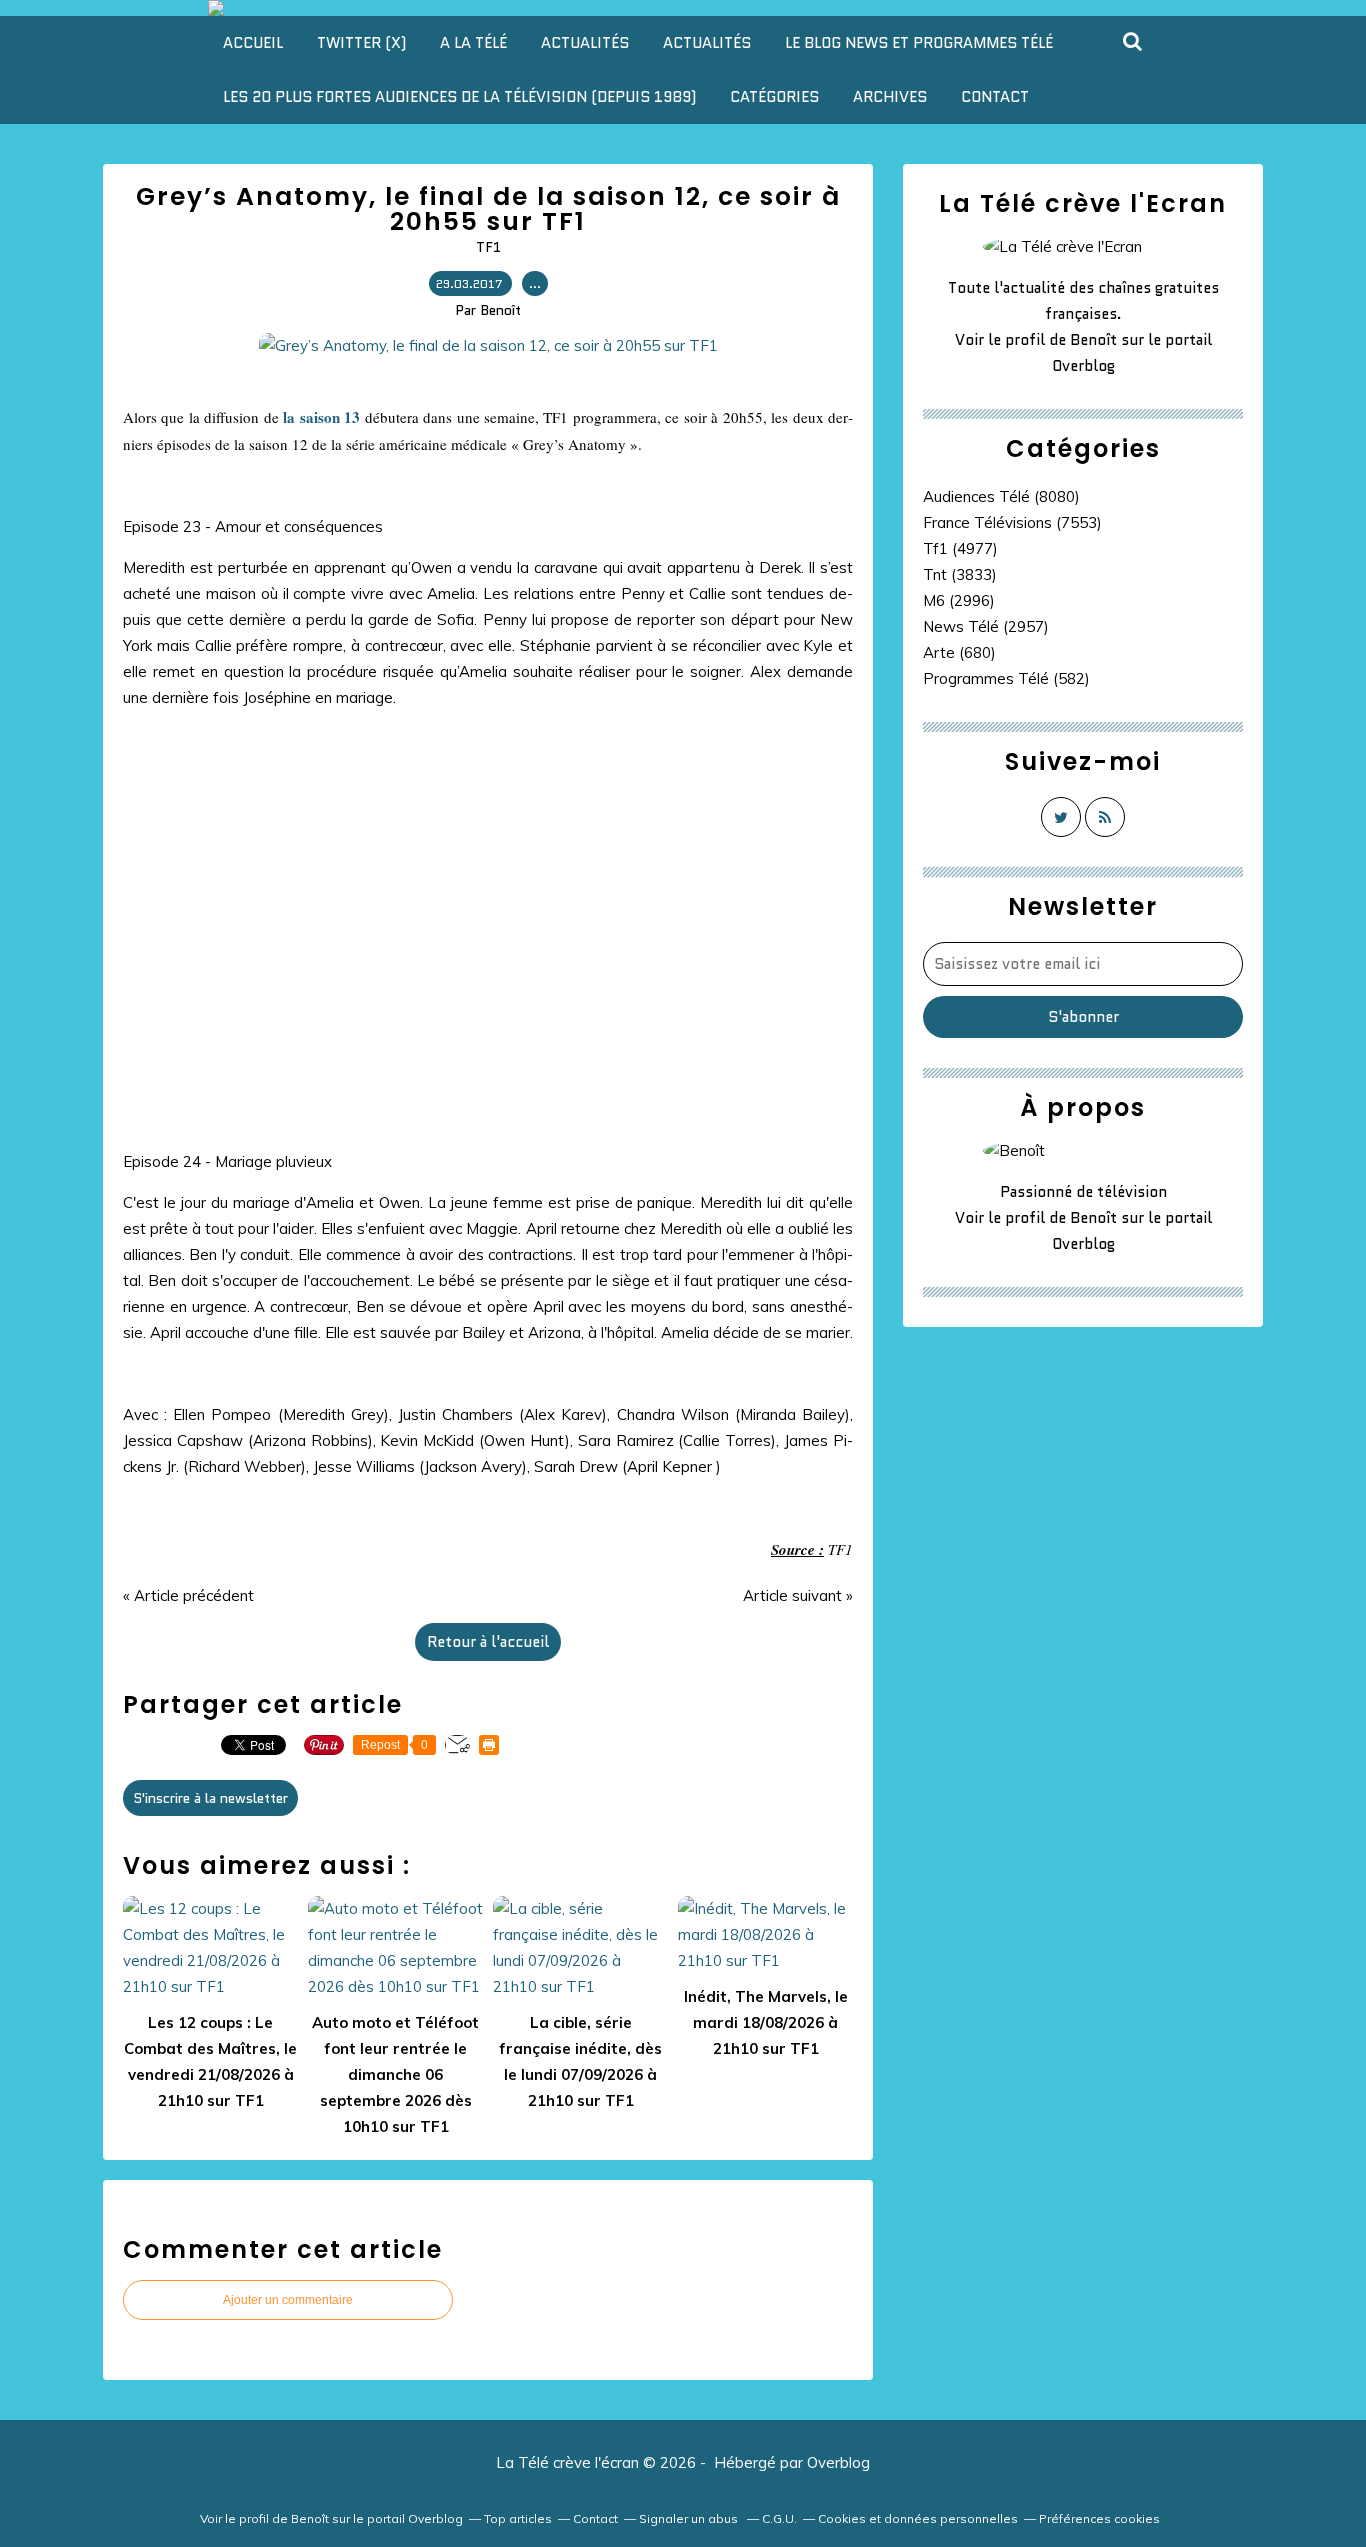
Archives (890, 97)
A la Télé (473, 43)
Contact (995, 97)
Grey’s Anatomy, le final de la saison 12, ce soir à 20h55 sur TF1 (488, 209)
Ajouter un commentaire (288, 2300)
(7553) (1012, 522)
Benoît (1093, 340)
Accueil (253, 43)
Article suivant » (798, 1595)
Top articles (518, 2518)
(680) (959, 652)
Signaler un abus (690, 2518)
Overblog (838, 2462)
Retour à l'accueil (488, 1642)
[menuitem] (253, 43)
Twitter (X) (361, 43)
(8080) (1001, 496)
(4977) (960, 548)
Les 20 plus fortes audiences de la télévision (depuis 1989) (459, 97)
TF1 (488, 247)
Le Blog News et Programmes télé (919, 43)
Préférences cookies (1099, 2518)
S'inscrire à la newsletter (210, 1798)
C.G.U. (779, 2518)
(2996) (959, 600)
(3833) (960, 574)
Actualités (585, 43)
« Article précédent (188, 1595)
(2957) (986, 626)
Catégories (774, 97)
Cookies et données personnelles (918, 2518)
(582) (1006, 678)
